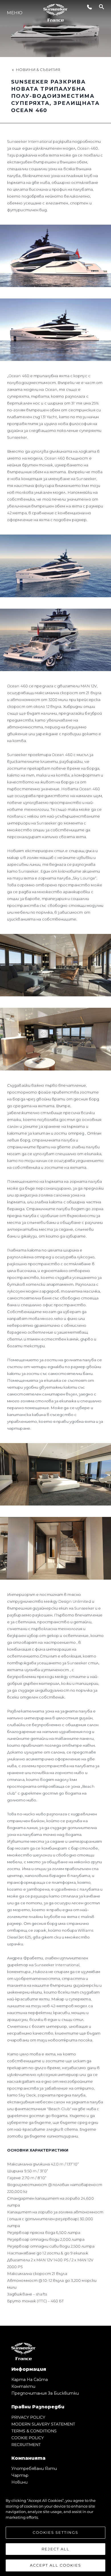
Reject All (55, 2549)
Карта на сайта (30, 2380)
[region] (55, 2530)
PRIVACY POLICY (28, 2417)
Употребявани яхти (34, 2469)
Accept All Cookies (55, 2565)
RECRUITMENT (26, 2445)
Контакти (23, 2386)
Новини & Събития (38, 70)
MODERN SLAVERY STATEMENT (43, 2424)
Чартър (20, 2475)
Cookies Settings (55, 2532)
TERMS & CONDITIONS (34, 2431)
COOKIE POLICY (28, 2438)
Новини (19, 2482)
